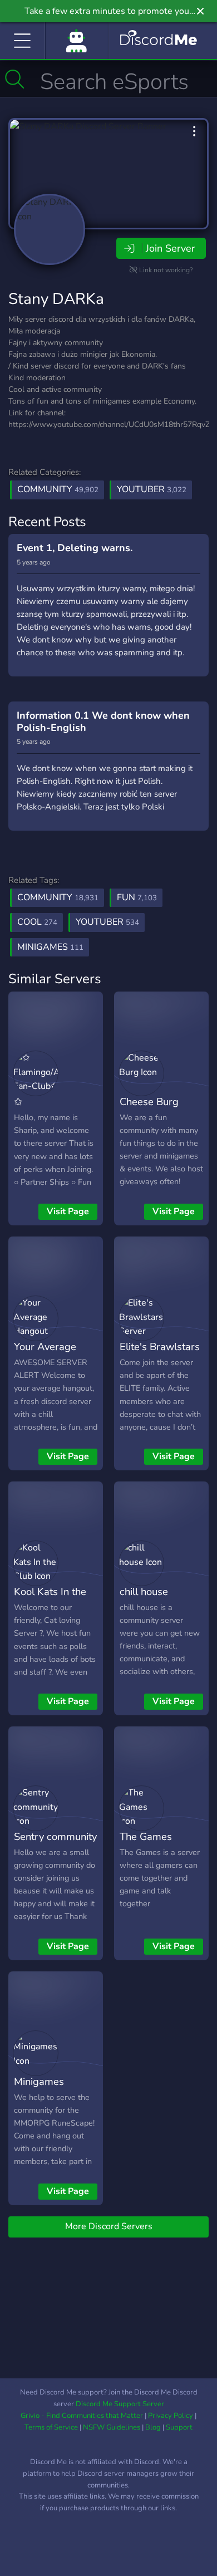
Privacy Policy (171, 2416)
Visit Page (68, 1211)
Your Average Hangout (45, 1355)
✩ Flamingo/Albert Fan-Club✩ (51, 1118)
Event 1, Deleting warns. (75, 548)
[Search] (15, 79)
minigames (50, 947)
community (58, 897)
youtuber (107, 922)
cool (37, 922)
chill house (144, 1591)
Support (179, 2427)
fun (137, 897)
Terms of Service (51, 2427)
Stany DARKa (56, 299)
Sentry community (55, 1836)
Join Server (170, 248)
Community (58, 489)
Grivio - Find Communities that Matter (82, 2416)
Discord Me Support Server (120, 2404)
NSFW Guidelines (112, 2427)
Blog (153, 2427)
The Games (146, 1836)
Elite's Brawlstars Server (160, 1355)
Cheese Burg (149, 1101)
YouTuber (152, 489)
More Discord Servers (109, 2226)
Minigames (39, 2081)
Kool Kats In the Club (50, 1599)
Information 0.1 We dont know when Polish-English (103, 722)
